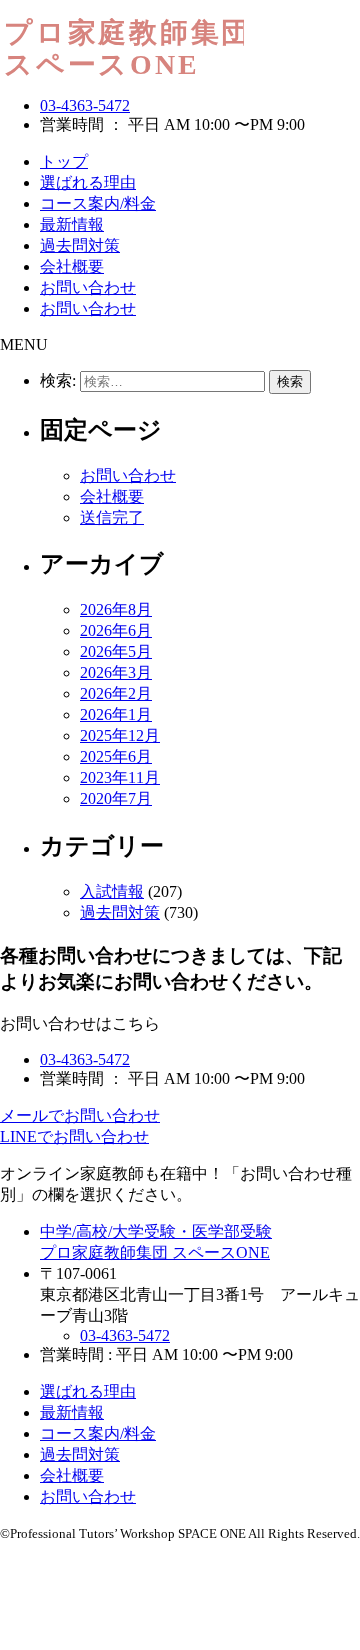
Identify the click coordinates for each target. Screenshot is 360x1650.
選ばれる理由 (88, 182)
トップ (64, 161)
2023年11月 (120, 777)
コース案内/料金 (98, 203)
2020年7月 (116, 798)
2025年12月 (120, 735)
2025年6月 (116, 756)
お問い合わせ (88, 287)
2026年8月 (116, 609)
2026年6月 (116, 630)
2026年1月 (116, 714)
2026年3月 (116, 672)
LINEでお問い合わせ (74, 1136)
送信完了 (112, 517)
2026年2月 (116, 693)
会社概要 (72, 266)
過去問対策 (80, 245)
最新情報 (72, 224)
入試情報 (112, 891)
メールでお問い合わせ (80, 1115)
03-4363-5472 (85, 105)
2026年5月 (116, 651)
